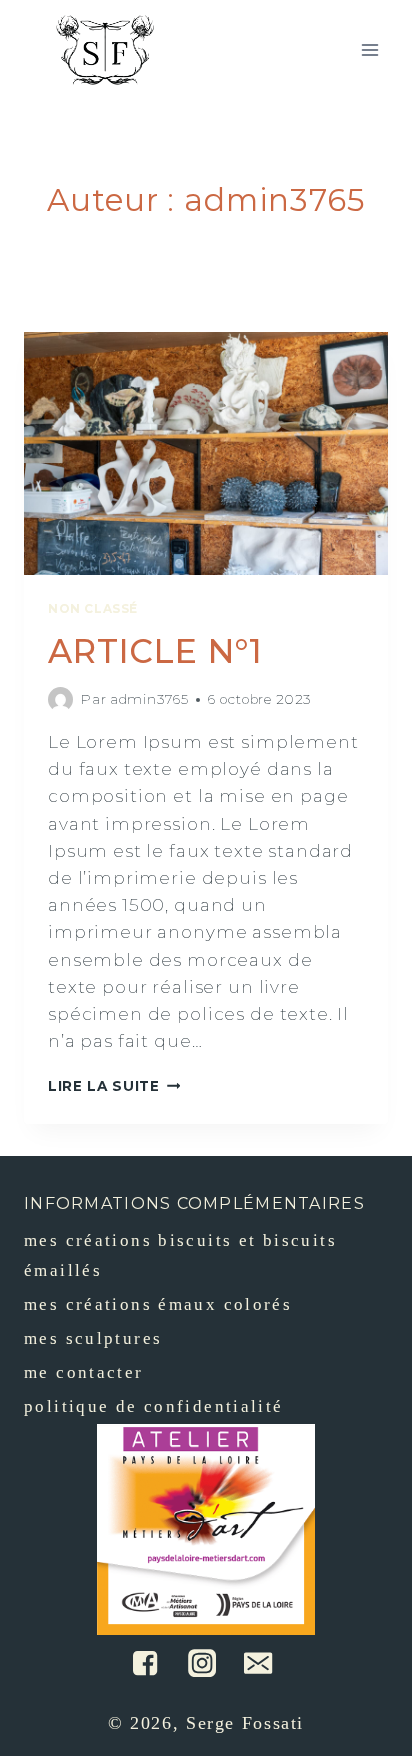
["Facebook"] (145, 1663)
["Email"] (258, 1663)
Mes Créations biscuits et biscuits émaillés (180, 1256)
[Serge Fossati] (105, 50)
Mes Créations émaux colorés (158, 1304)
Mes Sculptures (93, 1338)
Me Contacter (84, 1372)
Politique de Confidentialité (154, 1406)
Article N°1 (155, 651)
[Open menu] (369, 49)
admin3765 (149, 699)
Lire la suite (104, 1086)
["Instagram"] (202, 1663)
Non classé (93, 608)
